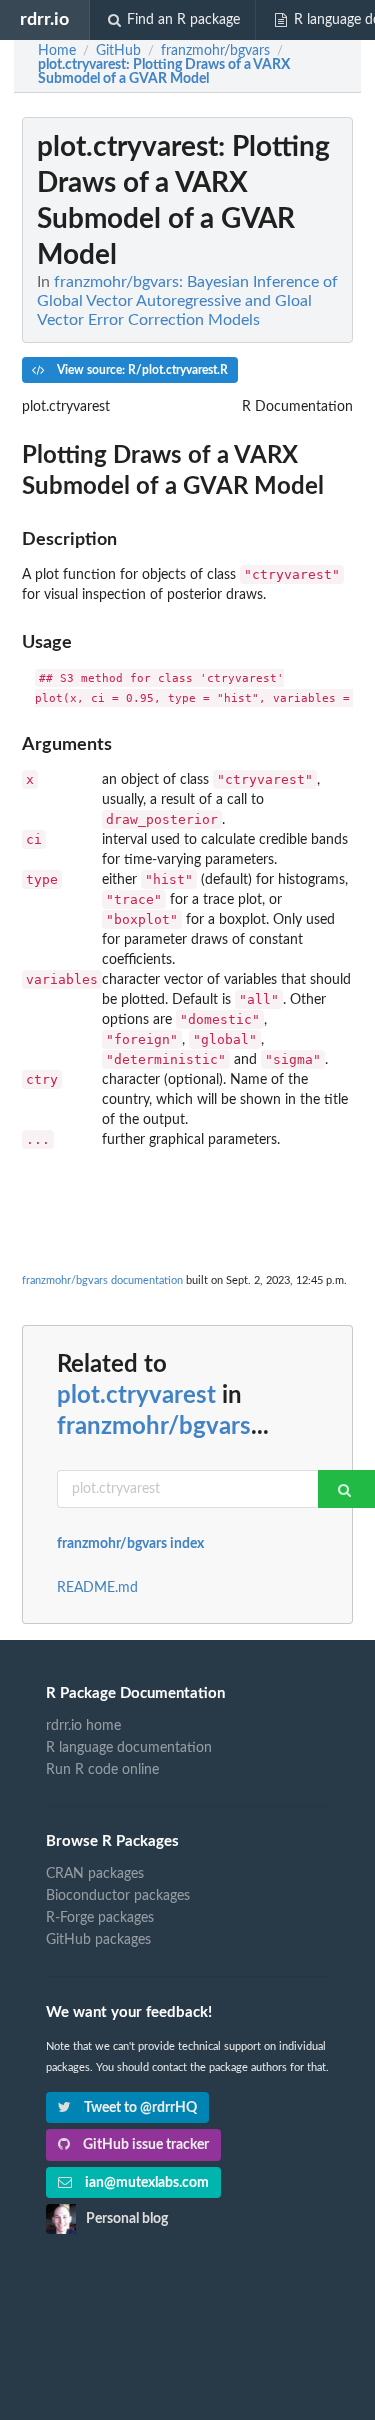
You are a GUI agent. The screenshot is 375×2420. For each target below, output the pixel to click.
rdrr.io (44, 19)
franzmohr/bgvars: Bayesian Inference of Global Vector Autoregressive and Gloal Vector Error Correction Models (187, 301)
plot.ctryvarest (136, 1396)
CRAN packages (95, 1874)
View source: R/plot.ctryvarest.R (141, 370)
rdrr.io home (83, 1726)
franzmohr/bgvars (154, 1427)
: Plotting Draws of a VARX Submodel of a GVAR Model (164, 72)
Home (57, 51)
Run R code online (102, 1770)
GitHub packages (98, 1940)
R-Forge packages (100, 1918)
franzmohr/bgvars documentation (102, 1280)
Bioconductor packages (118, 1896)
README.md (97, 1588)
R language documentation (129, 1748)
